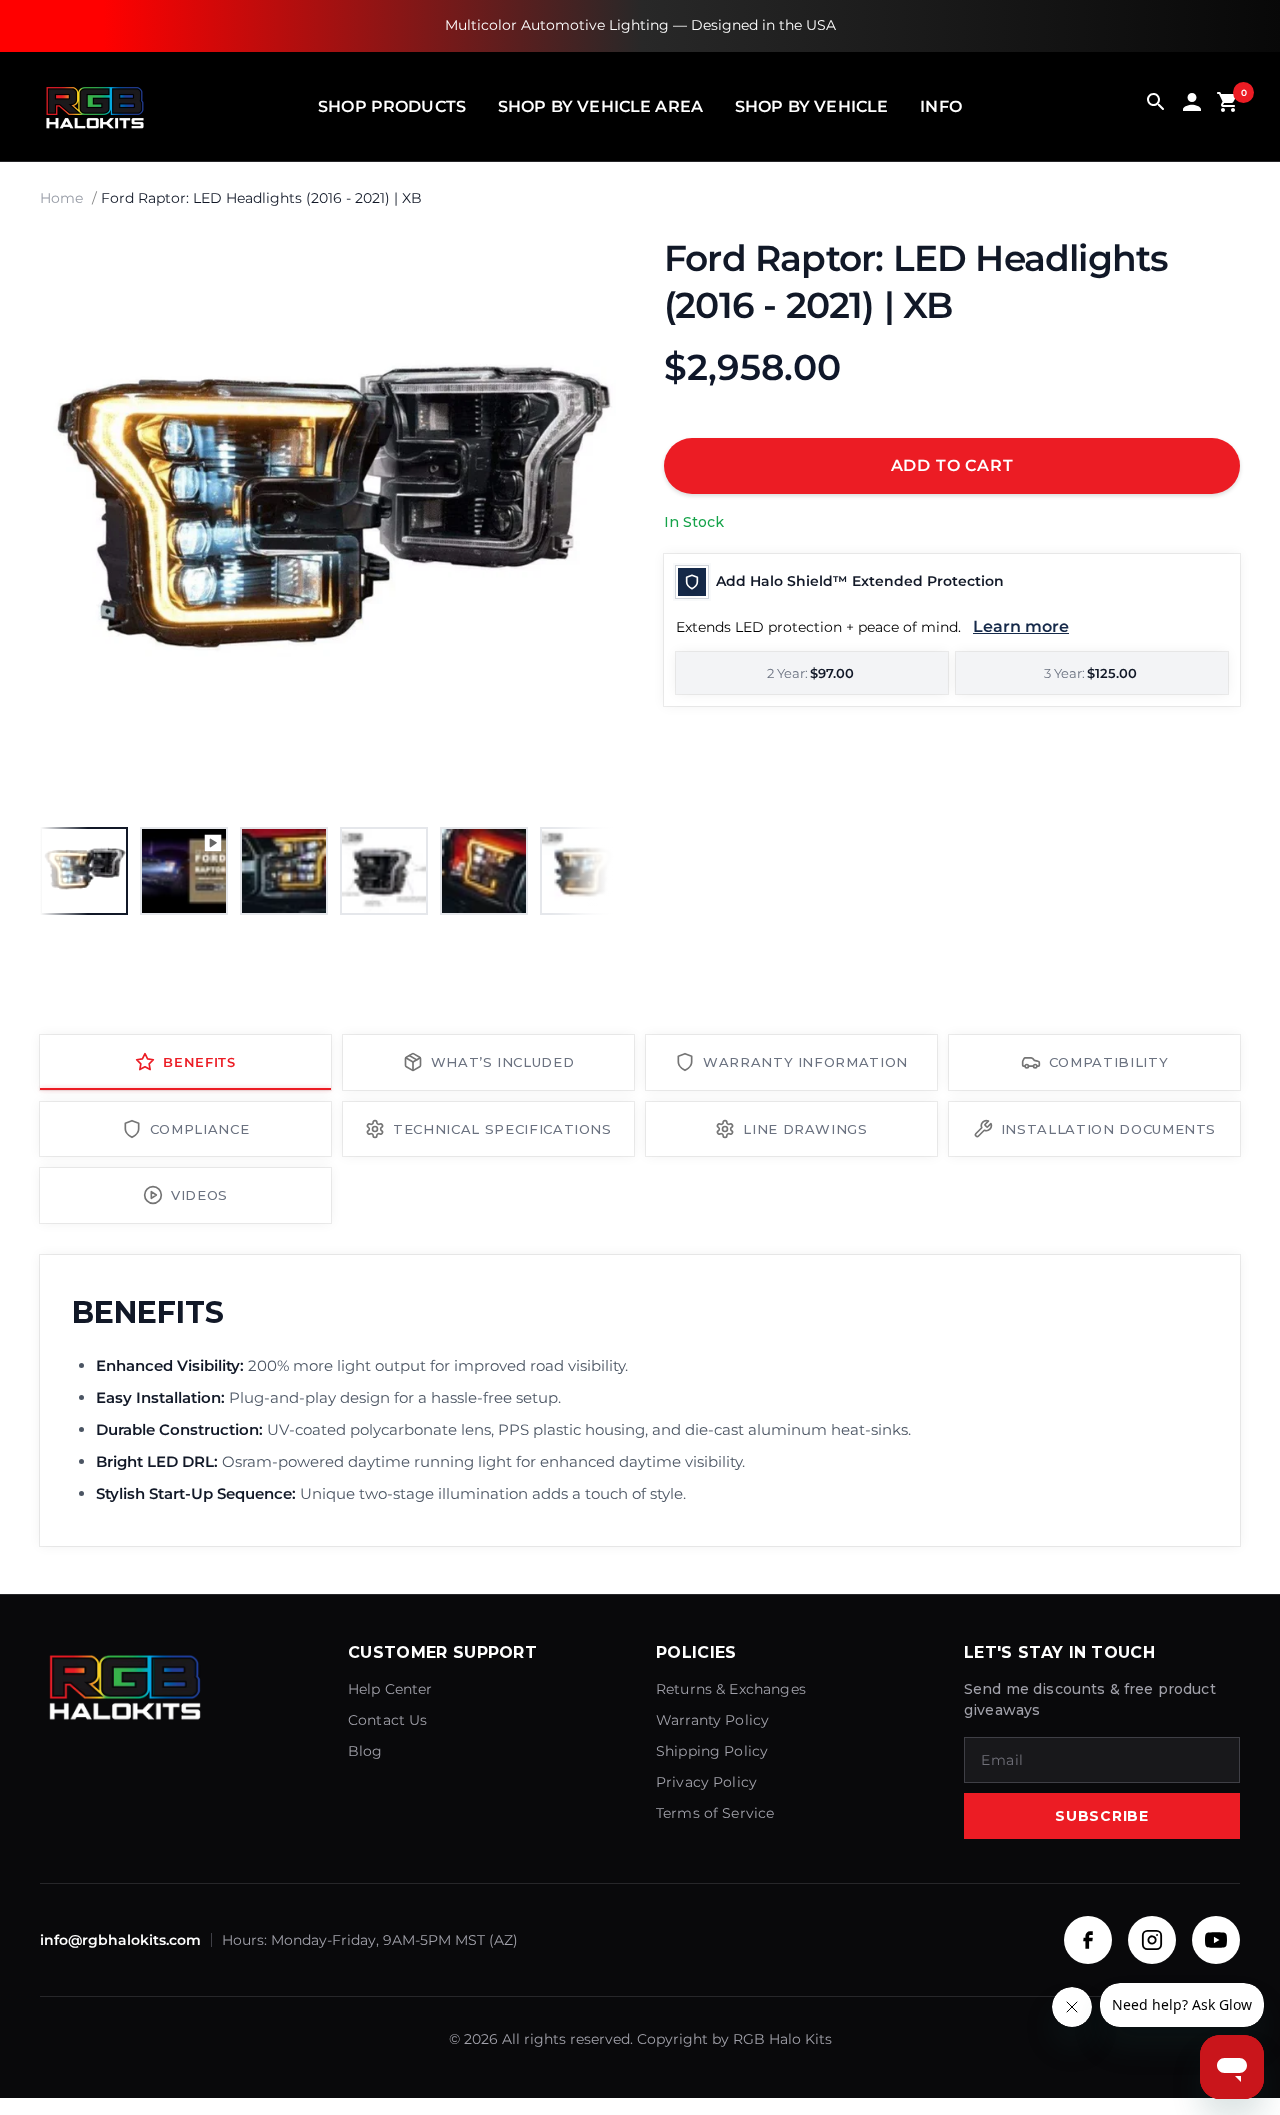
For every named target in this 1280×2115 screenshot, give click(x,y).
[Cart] (1228, 106)
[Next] (580, 523)
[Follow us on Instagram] (1152, 1940)
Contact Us (388, 1720)
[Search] (1156, 106)
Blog (365, 1751)
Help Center (390, 1689)
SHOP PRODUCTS (392, 106)
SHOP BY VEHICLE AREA (600, 106)
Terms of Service (715, 1813)
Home (61, 198)
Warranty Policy (712, 1720)
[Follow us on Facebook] (1088, 1940)
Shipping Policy (712, 1751)
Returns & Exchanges (731, 1689)
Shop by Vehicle (811, 106)
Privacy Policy (706, 1782)
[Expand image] (582, 269)
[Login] (1192, 106)
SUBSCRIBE (1101, 1816)
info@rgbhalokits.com (120, 1940)
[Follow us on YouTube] (1216, 1940)
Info (941, 106)
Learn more (1021, 626)
